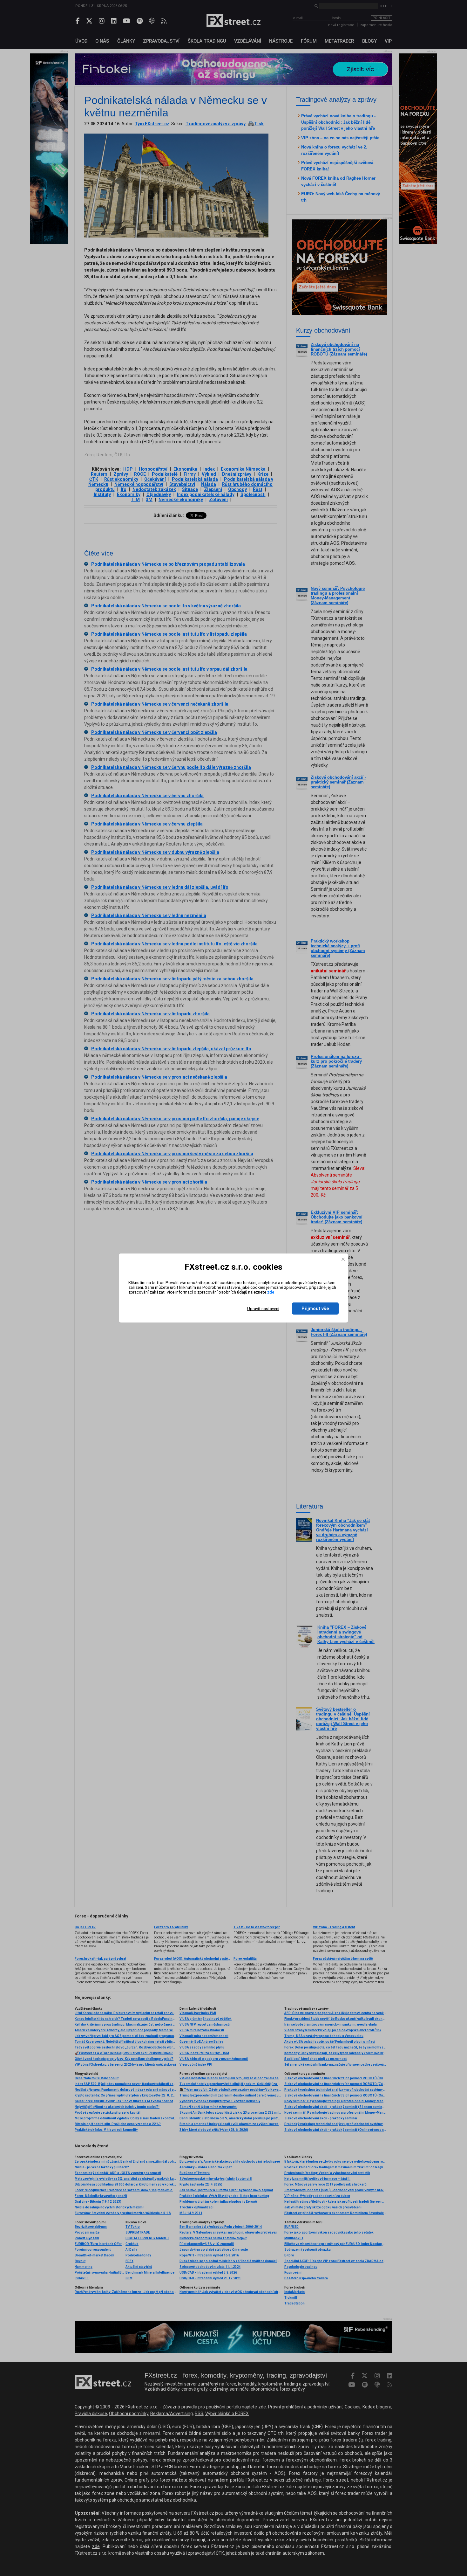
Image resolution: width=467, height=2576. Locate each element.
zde (271, 1292)
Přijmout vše (315, 1309)
